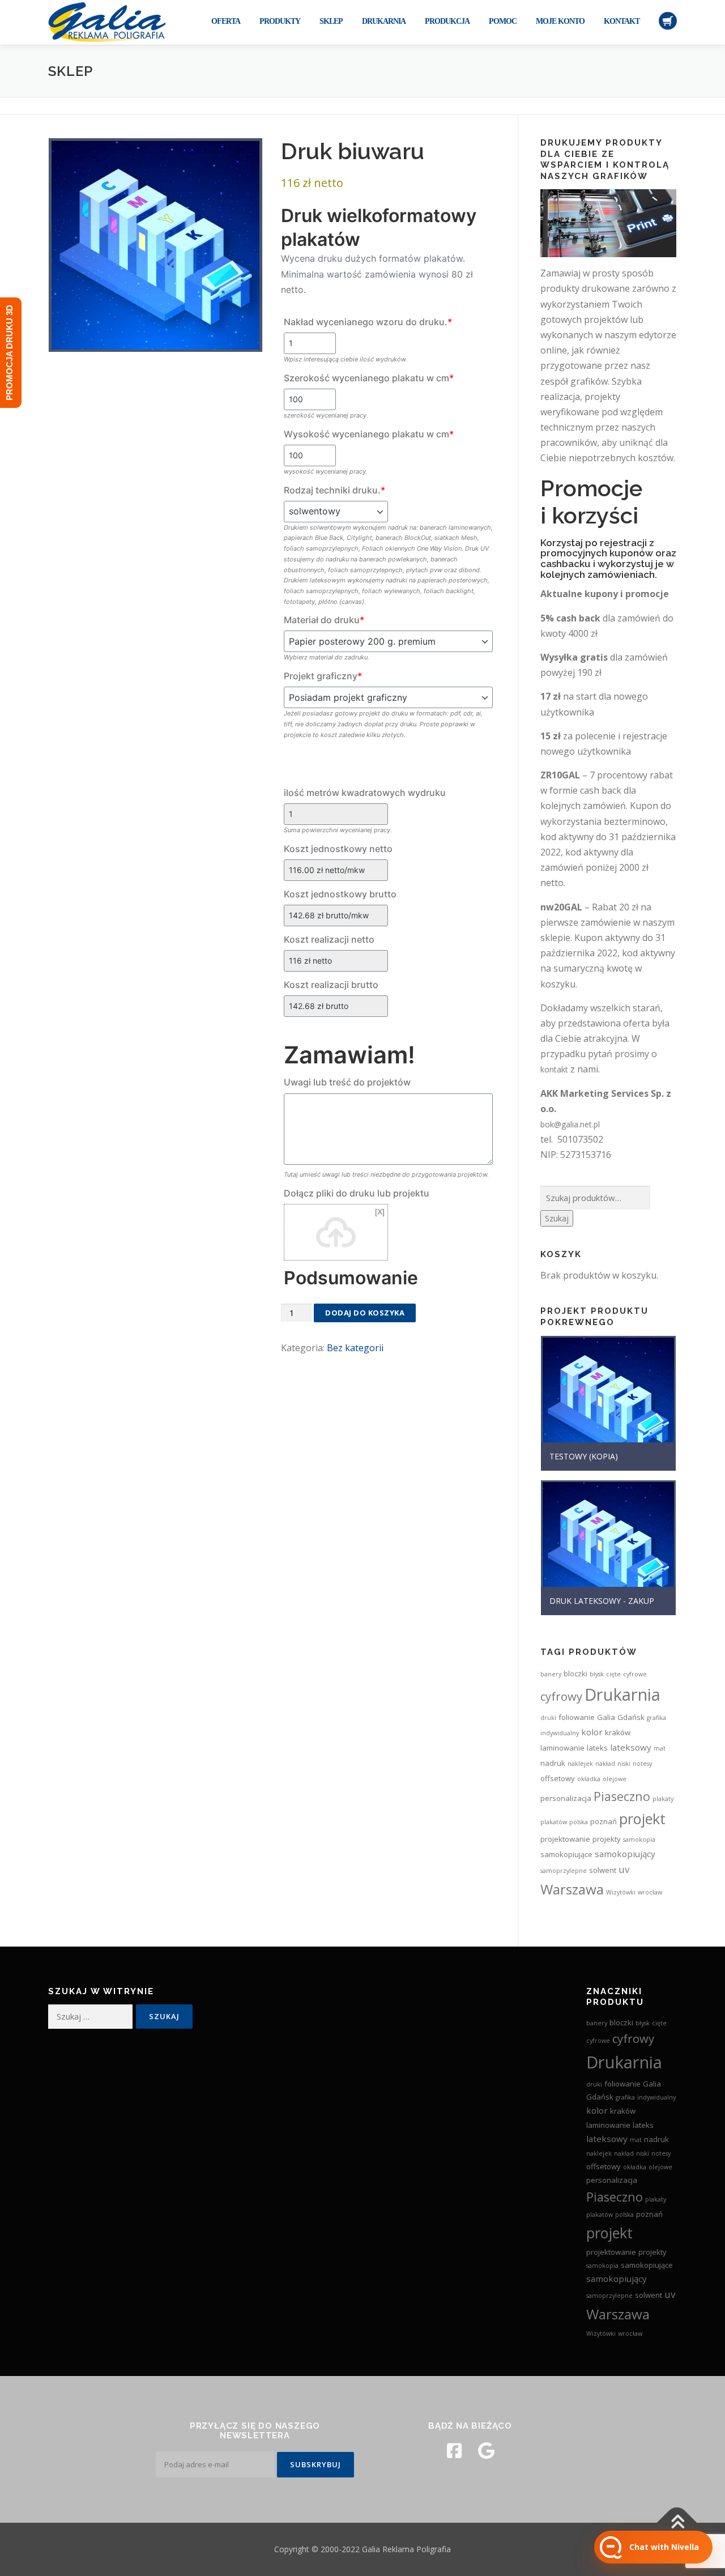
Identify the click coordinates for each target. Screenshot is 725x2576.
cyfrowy (561, 1696)
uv (624, 1869)
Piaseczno (622, 1796)
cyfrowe (635, 1674)
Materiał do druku (324, 620)
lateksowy (631, 1747)
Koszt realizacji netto (329, 939)
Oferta (226, 21)
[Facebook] (454, 2451)
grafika (656, 1718)
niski (624, 1764)
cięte (613, 1674)
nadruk (553, 1763)
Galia (606, 1717)
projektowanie (565, 1839)
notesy (642, 1764)
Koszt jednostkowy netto (338, 849)
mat (660, 1748)
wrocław (650, 1892)
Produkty (280, 21)
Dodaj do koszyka (365, 1313)
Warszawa (572, 1889)
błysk (597, 1674)
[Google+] (486, 2451)
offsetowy (558, 1778)
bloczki (575, 1674)
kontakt (554, 1069)
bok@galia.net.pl (570, 1124)
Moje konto (560, 21)
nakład (605, 1764)
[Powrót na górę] (677, 2523)
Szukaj (557, 1218)
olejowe (615, 1779)
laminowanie (562, 1748)
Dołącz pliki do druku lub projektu (357, 1193)
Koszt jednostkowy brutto (340, 894)
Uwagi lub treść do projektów (347, 1082)
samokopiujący (625, 1854)
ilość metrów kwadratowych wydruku (365, 793)
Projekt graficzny (323, 676)
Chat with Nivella (664, 2547)
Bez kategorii (355, 1348)
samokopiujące (566, 1854)
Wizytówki (621, 1892)
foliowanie (577, 1717)
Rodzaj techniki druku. (334, 490)
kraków (618, 1732)
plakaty (663, 1799)
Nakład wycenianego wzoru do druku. (368, 322)
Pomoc (503, 21)
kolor (592, 1732)
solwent (603, 1870)
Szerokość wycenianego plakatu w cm (369, 378)
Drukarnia (384, 21)
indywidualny (560, 1733)
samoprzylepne (564, 1871)
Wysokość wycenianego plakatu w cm (369, 434)
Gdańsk (631, 1717)
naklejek (580, 1764)
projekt (642, 1819)
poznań (604, 1821)
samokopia (639, 1840)
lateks (597, 1748)
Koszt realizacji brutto (331, 985)
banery (551, 1674)
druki (548, 1718)
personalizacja (566, 1798)
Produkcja (447, 21)
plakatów (554, 1822)
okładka (589, 1779)
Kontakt (622, 21)
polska (579, 1822)
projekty (607, 1839)
